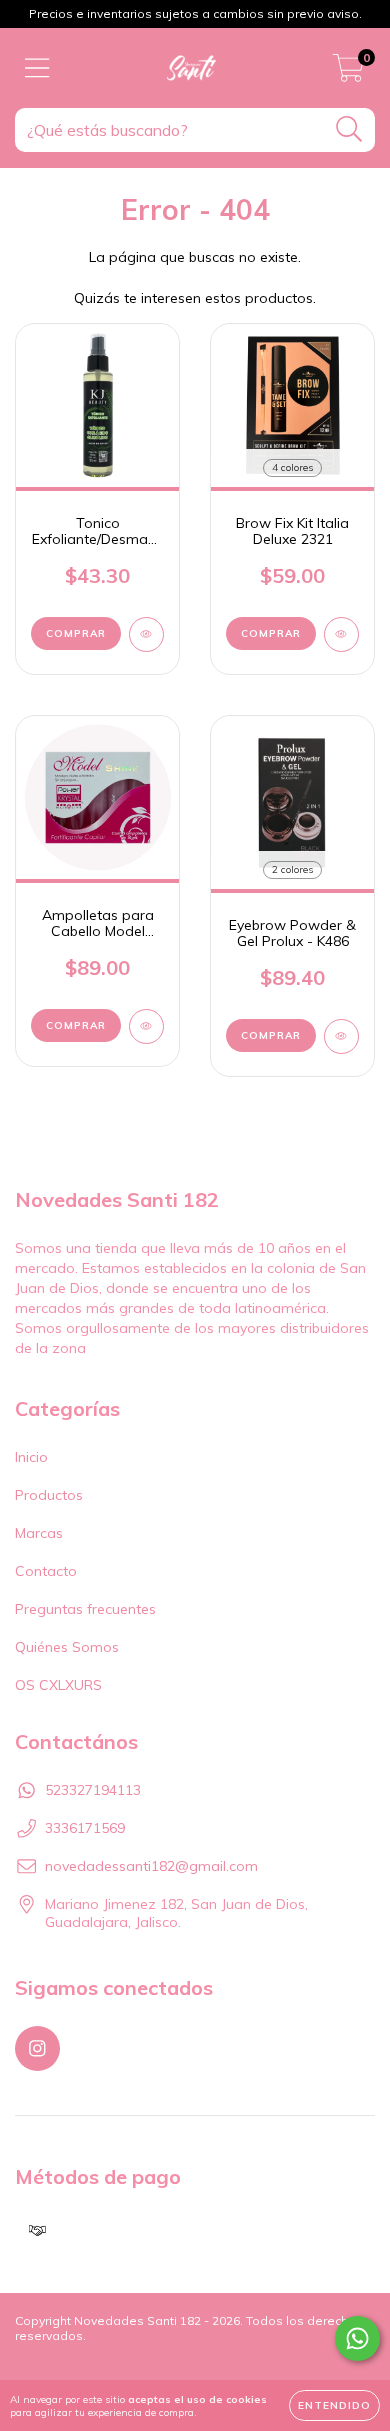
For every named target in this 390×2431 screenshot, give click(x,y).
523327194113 (93, 1790)
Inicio (31, 1457)
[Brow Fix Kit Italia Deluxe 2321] (341, 634)
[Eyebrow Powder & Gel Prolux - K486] (341, 1036)
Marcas (39, 1533)
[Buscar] (349, 129)
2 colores (292, 869)
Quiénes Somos (67, 1647)
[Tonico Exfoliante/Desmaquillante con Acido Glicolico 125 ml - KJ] (146, 634)
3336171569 (85, 1828)
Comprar (271, 633)
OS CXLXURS (58, 1685)
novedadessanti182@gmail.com (151, 1866)
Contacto (46, 1571)
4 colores (292, 467)
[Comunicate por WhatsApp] (357, 2338)
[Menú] (37, 68)
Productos (49, 1495)
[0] (348, 73)
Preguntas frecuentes (85, 1609)
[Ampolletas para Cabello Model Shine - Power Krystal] (146, 1026)
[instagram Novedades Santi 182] (37, 2048)
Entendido (334, 2405)
